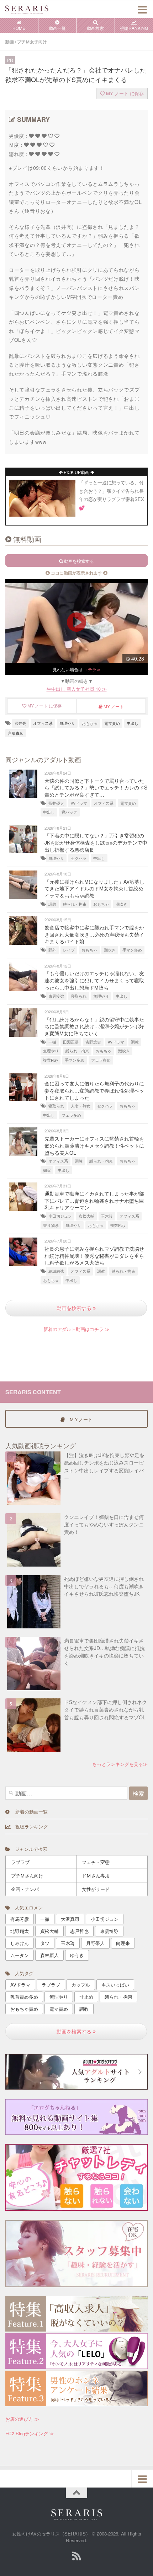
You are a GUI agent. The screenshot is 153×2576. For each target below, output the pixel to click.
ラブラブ (20, 1862)
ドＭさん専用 (96, 1876)
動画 (10, 42)
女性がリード (96, 1889)
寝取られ (79, 996)
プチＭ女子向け (32, 42)
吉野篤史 (93, 1042)
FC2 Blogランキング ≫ (30, 2433)
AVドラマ (79, 803)
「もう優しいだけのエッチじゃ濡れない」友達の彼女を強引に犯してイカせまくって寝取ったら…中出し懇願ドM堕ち (94, 980)
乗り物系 (51, 1225)
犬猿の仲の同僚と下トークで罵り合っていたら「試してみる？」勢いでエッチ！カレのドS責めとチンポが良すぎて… (96, 788)
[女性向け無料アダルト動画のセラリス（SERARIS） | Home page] (34, 9)
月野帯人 (95, 1943)
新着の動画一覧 (28, 1812)
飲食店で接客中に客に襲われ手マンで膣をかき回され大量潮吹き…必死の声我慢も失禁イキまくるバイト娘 (94, 934)
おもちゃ (90, 723)
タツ (45, 1943)
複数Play (51, 1060)
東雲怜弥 (56, 996)
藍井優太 (56, 803)
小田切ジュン (60, 1216)
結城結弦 (56, 1271)
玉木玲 (107, 1216)
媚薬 (47, 1170)
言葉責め (16, 733)
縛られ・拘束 (75, 904)
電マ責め (112, 723)
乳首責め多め (24, 1997)
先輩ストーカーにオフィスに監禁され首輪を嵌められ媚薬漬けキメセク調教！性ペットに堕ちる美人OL (94, 1145)
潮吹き (122, 904)
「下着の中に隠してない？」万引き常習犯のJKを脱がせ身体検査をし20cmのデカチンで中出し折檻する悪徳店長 (96, 842)
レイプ (69, 950)
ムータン (20, 1955)
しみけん (20, 1943)
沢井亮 (20, 723)
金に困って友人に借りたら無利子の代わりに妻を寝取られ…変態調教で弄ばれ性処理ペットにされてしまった (94, 1090)
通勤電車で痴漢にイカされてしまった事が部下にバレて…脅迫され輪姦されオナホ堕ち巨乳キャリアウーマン (94, 1200)
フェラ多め (101, 1060)
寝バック (69, 812)
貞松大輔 (86, 1216)
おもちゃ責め (24, 2009)
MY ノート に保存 (124, 93)
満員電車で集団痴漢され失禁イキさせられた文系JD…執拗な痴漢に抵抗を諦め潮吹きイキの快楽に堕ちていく (104, 1652)
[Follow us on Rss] (76, 2556)
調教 (52, 904)
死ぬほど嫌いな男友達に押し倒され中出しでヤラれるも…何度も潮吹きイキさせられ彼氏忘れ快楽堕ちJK (104, 1586)
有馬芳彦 (20, 1919)
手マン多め (132, 950)
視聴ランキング (29, 1826)
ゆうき (77, 1955)
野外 (52, 950)
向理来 (123, 1943)
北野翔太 (20, 1931)
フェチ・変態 (96, 1862)
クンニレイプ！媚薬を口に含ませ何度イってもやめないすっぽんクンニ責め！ (104, 1524)
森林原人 (49, 1955)
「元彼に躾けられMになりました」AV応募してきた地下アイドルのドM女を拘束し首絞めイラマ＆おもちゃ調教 (94, 888)
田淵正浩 (71, 1042)
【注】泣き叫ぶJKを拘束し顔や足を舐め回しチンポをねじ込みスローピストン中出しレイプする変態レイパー (104, 1466)
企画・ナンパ (25, 1889)
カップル (81, 1985)
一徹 (52, 1042)
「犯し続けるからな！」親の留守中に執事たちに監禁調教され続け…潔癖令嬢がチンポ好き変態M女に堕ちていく (94, 1026)
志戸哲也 (79, 1931)
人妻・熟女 (81, 1106)
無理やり (67, 723)
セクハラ (79, 858)
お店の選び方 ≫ (22, 2419)
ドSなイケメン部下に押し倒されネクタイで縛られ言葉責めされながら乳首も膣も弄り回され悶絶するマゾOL (105, 1709)
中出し (133, 723)
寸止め (86, 1997)
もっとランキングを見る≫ (120, 1764)
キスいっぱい (115, 1985)
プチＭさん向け (27, 1876)
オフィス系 (43, 723)
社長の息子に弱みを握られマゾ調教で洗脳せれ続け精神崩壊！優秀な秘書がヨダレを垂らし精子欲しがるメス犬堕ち (94, 1255)
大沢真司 (70, 1919)
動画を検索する (75, 1308)
